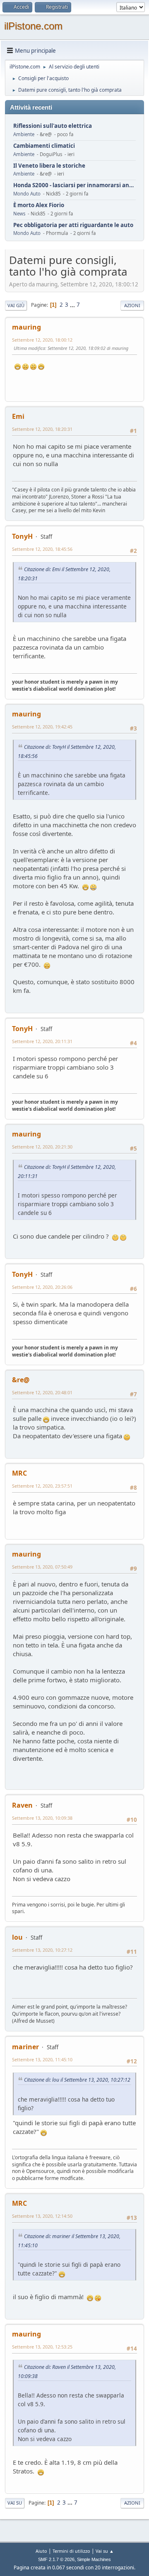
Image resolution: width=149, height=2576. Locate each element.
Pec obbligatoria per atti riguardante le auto (73, 225)
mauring (26, 327)
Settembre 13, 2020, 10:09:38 (42, 1818)
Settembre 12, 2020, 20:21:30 (42, 1147)
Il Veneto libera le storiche (49, 166)
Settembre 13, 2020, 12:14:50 (42, 2216)
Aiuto (41, 2551)
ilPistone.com (33, 26)
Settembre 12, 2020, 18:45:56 (42, 549)
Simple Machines (94, 2559)
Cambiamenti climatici (44, 146)
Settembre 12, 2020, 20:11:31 (42, 1041)
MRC (19, 1473)
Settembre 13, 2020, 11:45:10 (42, 2059)
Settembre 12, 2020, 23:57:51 (42, 1486)
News (19, 214)
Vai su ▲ (105, 2551)
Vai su (15, 2503)
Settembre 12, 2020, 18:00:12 (42, 340)
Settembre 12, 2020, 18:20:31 (42, 429)
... (73, 305)
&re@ (21, 1380)
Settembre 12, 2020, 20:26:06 (42, 1287)
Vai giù (16, 305)
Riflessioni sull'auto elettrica (53, 126)
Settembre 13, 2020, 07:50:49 (42, 1567)
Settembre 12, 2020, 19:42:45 (42, 727)
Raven (22, 1805)
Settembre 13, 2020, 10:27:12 (42, 1950)
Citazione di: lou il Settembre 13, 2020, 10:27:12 (77, 2080)
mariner (25, 2047)
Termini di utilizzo (71, 2551)
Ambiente (24, 134)
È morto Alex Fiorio (39, 205)
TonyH (22, 536)
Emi (18, 416)
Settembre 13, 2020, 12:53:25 (42, 2347)
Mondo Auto (27, 194)
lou (17, 1937)
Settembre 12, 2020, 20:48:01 (42, 1392)
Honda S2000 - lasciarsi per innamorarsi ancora (74, 185)
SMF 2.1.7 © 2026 (56, 2559)
